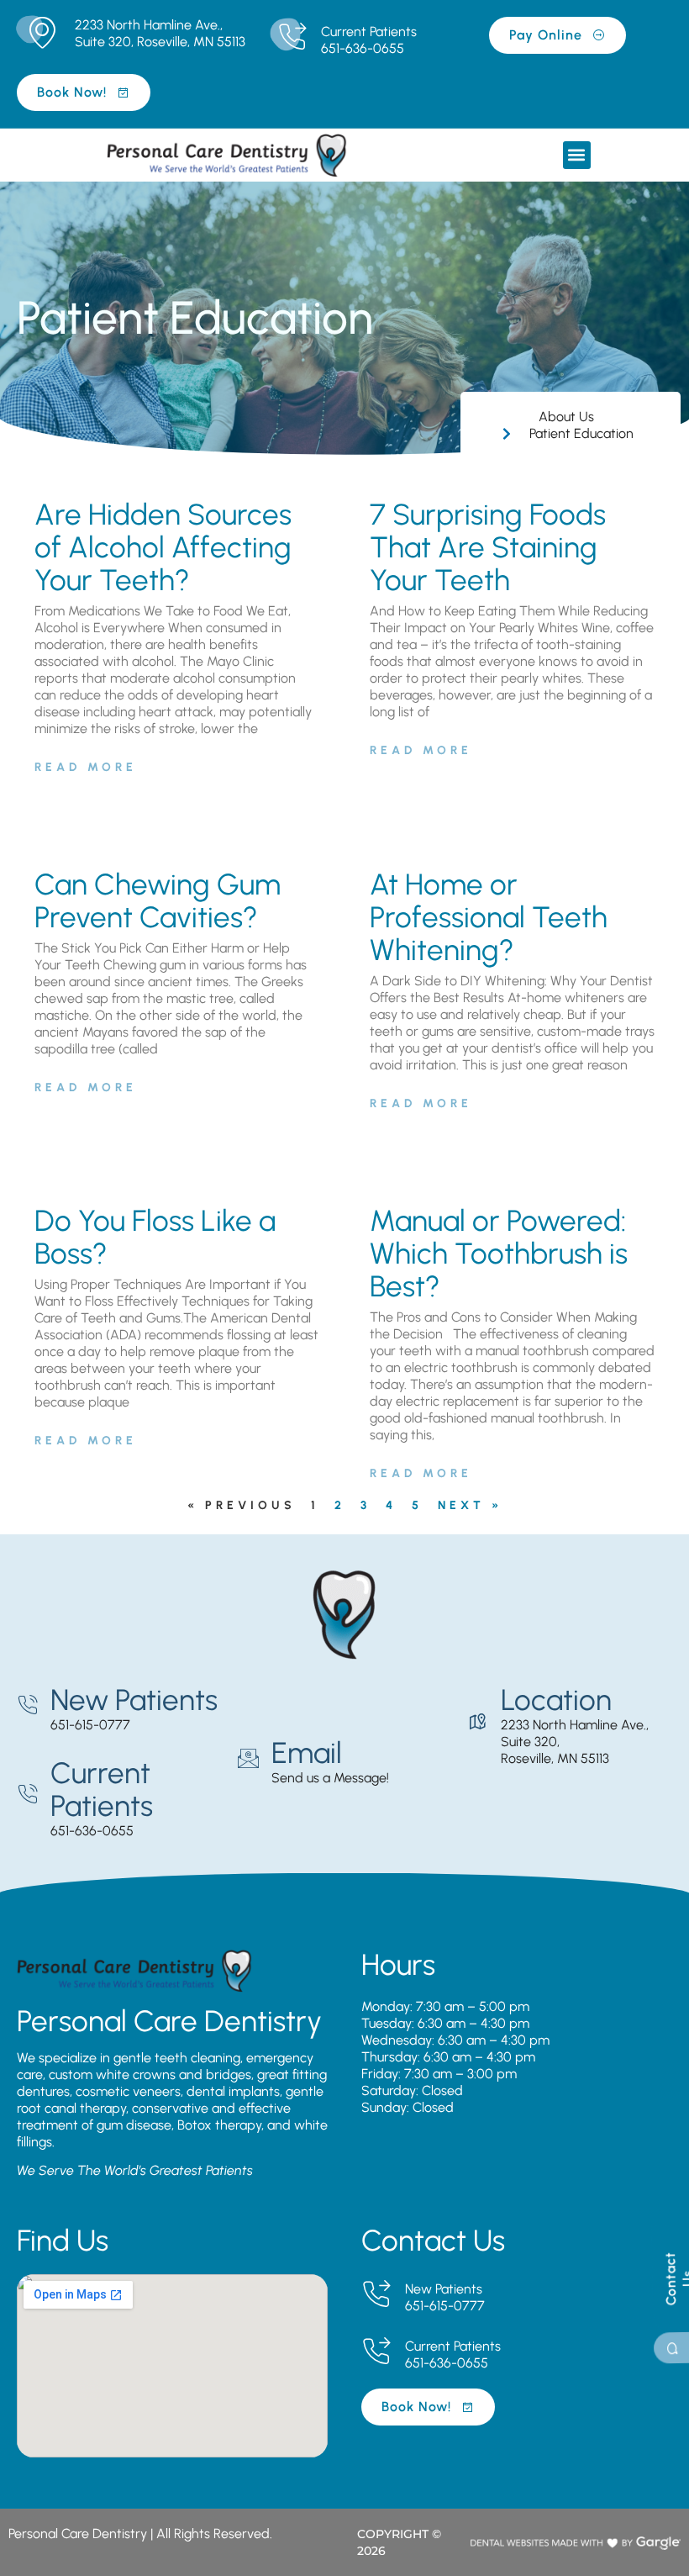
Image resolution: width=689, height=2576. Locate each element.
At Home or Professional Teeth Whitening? (489, 917)
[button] (577, 155)
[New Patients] (27, 1705)
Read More (86, 767)
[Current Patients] (292, 37)
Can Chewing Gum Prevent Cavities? (158, 901)
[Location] (478, 1722)
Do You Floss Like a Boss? (155, 1237)
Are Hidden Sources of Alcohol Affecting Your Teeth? (163, 547)
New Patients (134, 1700)
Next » (470, 1505)
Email (307, 1753)
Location (556, 1700)
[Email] (248, 1758)
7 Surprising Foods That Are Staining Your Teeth (488, 547)
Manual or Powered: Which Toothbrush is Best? (499, 1254)
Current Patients (369, 32)
